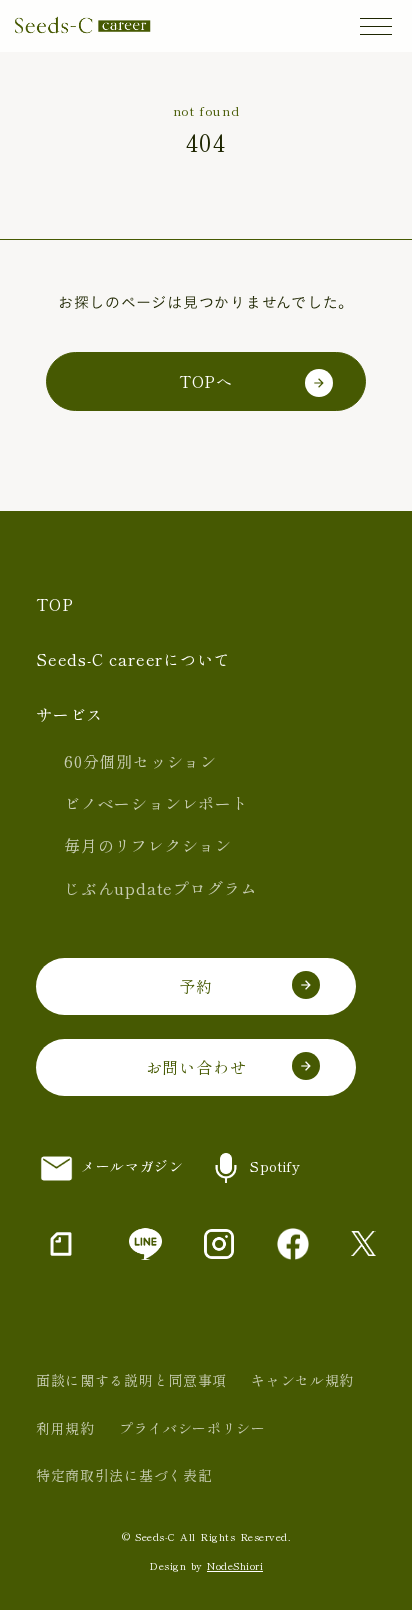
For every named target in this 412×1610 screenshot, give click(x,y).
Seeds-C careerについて (133, 659)
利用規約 (65, 1428)
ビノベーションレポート (156, 803)
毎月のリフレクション (148, 845)
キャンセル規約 (302, 1380)
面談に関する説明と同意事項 (131, 1380)
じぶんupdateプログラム (160, 888)
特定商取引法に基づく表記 (124, 1475)
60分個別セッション (140, 761)
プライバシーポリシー (192, 1428)
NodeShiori (235, 1565)
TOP (54, 604)
